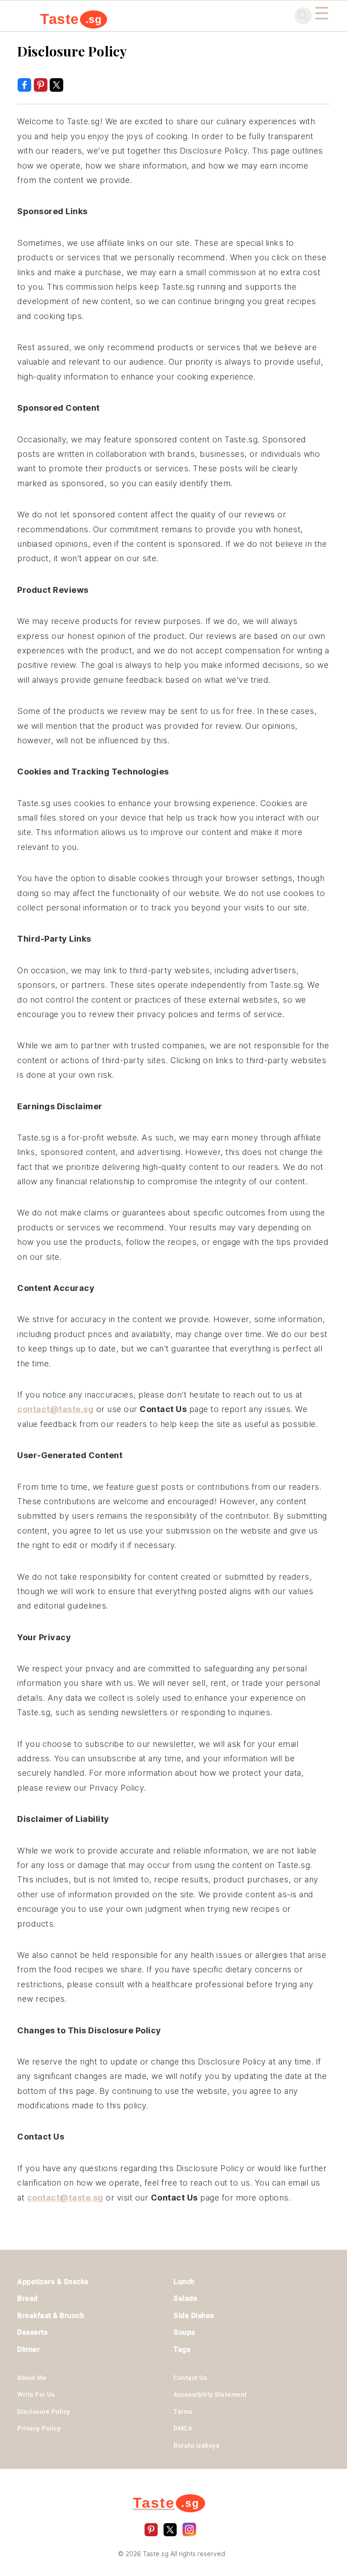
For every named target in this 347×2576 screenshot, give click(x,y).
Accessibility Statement (210, 2394)
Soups (184, 2332)
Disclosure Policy (44, 2412)
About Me (32, 2378)
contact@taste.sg (55, 1409)
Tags (182, 2349)
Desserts (32, 2332)
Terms (183, 2412)
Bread (28, 2298)
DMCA (183, 2428)
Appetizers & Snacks (53, 2282)
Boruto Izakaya (197, 2445)
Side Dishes (194, 2316)
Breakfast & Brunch (51, 2316)
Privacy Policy (39, 2428)
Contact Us (190, 2378)
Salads (185, 2298)
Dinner (28, 2349)
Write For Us (36, 2394)
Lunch (184, 2282)
